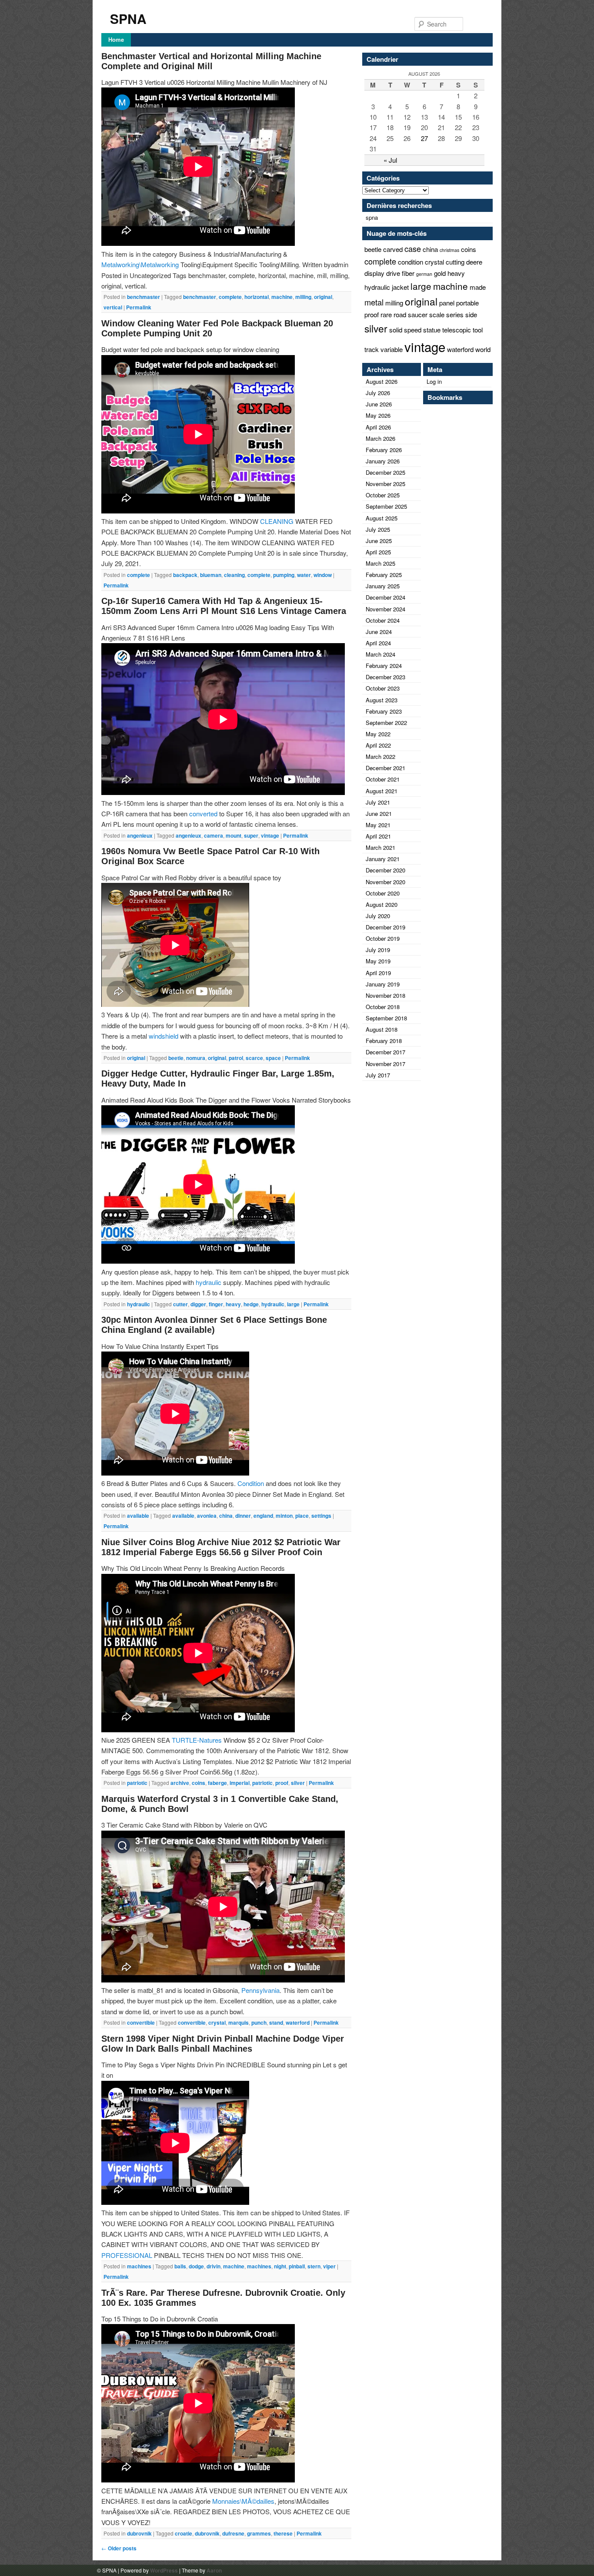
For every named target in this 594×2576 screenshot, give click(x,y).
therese (283, 2533)
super (251, 835)
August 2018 (382, 1029)
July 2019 (378, 950)
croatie (184, 2533)
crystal (217, 2023)
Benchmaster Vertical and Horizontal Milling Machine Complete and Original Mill (211, 61)
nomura (196, 1058)
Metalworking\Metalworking (140, 264)
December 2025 (385, 472)
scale (437, 314)
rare (386, 314)
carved (393, 249)
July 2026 (378, 393)
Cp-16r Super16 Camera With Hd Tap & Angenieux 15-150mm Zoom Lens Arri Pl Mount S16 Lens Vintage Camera (224, 606)
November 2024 (385, 609)
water (304, 575)
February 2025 (384, 575)
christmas (449, 250)
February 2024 (384, 666)
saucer (418, 314)
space (273, 1058)
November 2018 (385, 995)
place (302, 1516)
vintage (270, 835)
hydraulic (209, 1282)
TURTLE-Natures (197, 1740)
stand (276, 2023)
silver (298, 1783)
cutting (455, 262)
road (400, 314)
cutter (180, 1304)
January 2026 (383, 461)
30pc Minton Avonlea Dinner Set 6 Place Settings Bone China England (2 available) (214, 1325)
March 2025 (380, 563)
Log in (434, 381)
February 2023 (384, 711)
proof (282, 1783)
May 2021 (378, 825)
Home (116, 39)
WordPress (164, 2570)
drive (393, 273)
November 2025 (385, 484)
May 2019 (378, 961)
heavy (233, 1304)
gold (440, 273)
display (374, 273)
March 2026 (380, 438)
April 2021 (378, 836)
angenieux (140, 835)
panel (447, 303)
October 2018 (383, 1007)
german (424, 274)
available (138, 1516)
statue (432, 330)
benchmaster (143, 297)
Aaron (214, 2570)
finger (216, 1304)
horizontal (257, 297)
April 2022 (378, 745)
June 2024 (379, 632)
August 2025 (382, 518)
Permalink (139, 307)
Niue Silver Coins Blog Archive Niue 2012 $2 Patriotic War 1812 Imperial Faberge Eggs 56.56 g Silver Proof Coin (221, 1547)
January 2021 (383, 859)
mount (234, 835)
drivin (214, 2266)
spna (372, 217)
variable (392, 349)
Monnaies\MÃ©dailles (243, 2501)
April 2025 (378, 552)
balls (180, 2266)
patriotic (137, 1783)
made (478, 287)
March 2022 (380, 756)
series (455, 314)
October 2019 (383, 938)
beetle (176, 1058)
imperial (240, 1783)
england (263, 1516)
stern (314, 2266)
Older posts (119, 2548)
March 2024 (380, 654)
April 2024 (378, 643)
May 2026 (378, 415)
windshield (164, 1036)
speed (413, 330)
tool (478, 330)
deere (474, 262)
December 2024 (385, 597)
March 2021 (380, 847)
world (483, 349)
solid (396, 330)
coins (199, 1783)
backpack (185, 575)
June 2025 (379, 541)
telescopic (457, 330)
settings (321, 1516)
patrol (236, 1058)
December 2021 (385, 768)
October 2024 (383, 620)
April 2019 (378, 973)
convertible (141, 2023)
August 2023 (382, 700)
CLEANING (277, 521)
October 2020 (383, 893)
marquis (239, 2023)
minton (284, 1516)
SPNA (128, 18)
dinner (243, 1516)
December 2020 (385, 870)
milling (303, 297)
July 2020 (378, 916)
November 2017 (385, 1064)
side (471, 314)
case (413, 248)
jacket (400, 287)
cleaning (234, 575)
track (372, 349)
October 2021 (383, 779)
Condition (251, 1483)
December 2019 (385, 927)
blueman (211, 575)
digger (198, 1304)
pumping (284, 575)
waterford (298, 2023)
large (293, 1304)
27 (424, 138)
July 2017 (378, 1075)
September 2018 (386, 1018)
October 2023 (383, 688)
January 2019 (383, 984)
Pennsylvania (260, 1990)
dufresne (233, 2533)
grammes (259, 2533)
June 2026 (379, 404)
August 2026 (382, 381)
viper (329, 2266)
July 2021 (378, 802)
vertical (113, 307)
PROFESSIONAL (127, 2255)
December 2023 (385, 677)
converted (203, 813)
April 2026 (378, 427)
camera (214, 835)
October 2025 (383, 495)
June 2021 (379, 813)
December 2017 (385, 1052)
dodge (196, 2266)
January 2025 (383, 586)
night (280, 2266)
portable (467, 303)
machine (282, 297)
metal (374, 302)
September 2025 (386, 506)
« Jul (390, 160)
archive (180, 1783)
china (226, 1516)
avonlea (207, 1516)
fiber (408, 273)
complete (230, 297)
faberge (217, 1783)
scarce (254, 1058)
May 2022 (378, 734)
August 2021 (382, 791)
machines (139, 2266)
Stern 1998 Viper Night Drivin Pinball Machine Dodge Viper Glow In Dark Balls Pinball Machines (223, 2044)
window (323, 575)
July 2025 (378, 529)
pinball (297, 2266)
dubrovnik (139, 2533)
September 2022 (386, 723)
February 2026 (384, 450)
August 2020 (382, 904)
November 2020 (385, 882)
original (323, 297)
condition (410, 262)
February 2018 (384, 1041)
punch (259, 2023)
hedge (251, 1304)
